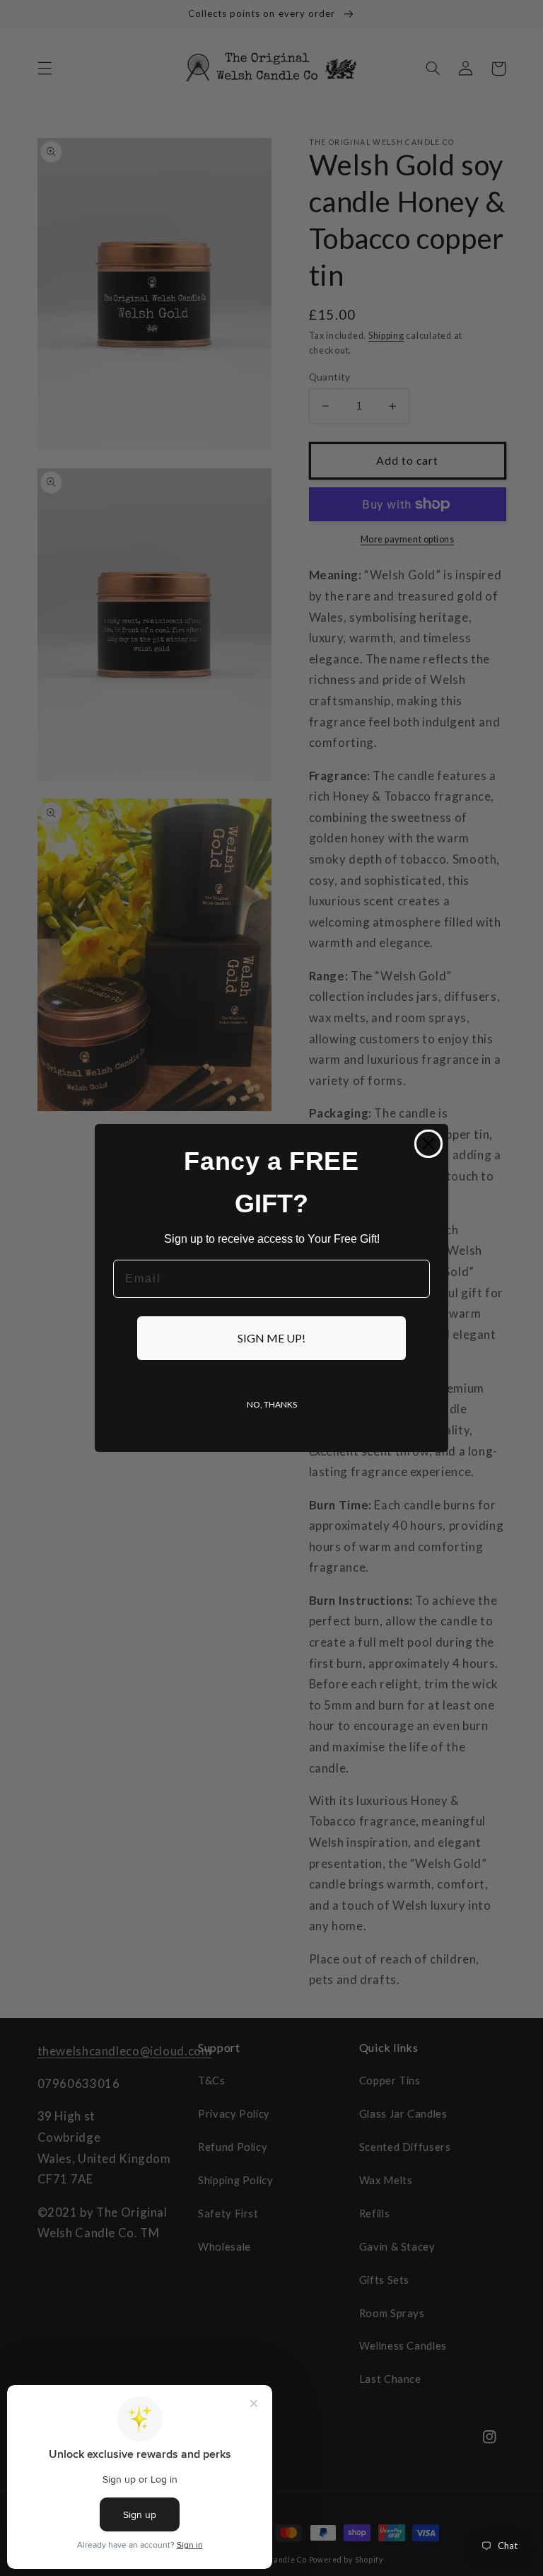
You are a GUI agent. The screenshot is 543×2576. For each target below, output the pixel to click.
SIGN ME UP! (271, 1338)
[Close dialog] (428, 1144)
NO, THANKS (272, 1404)
